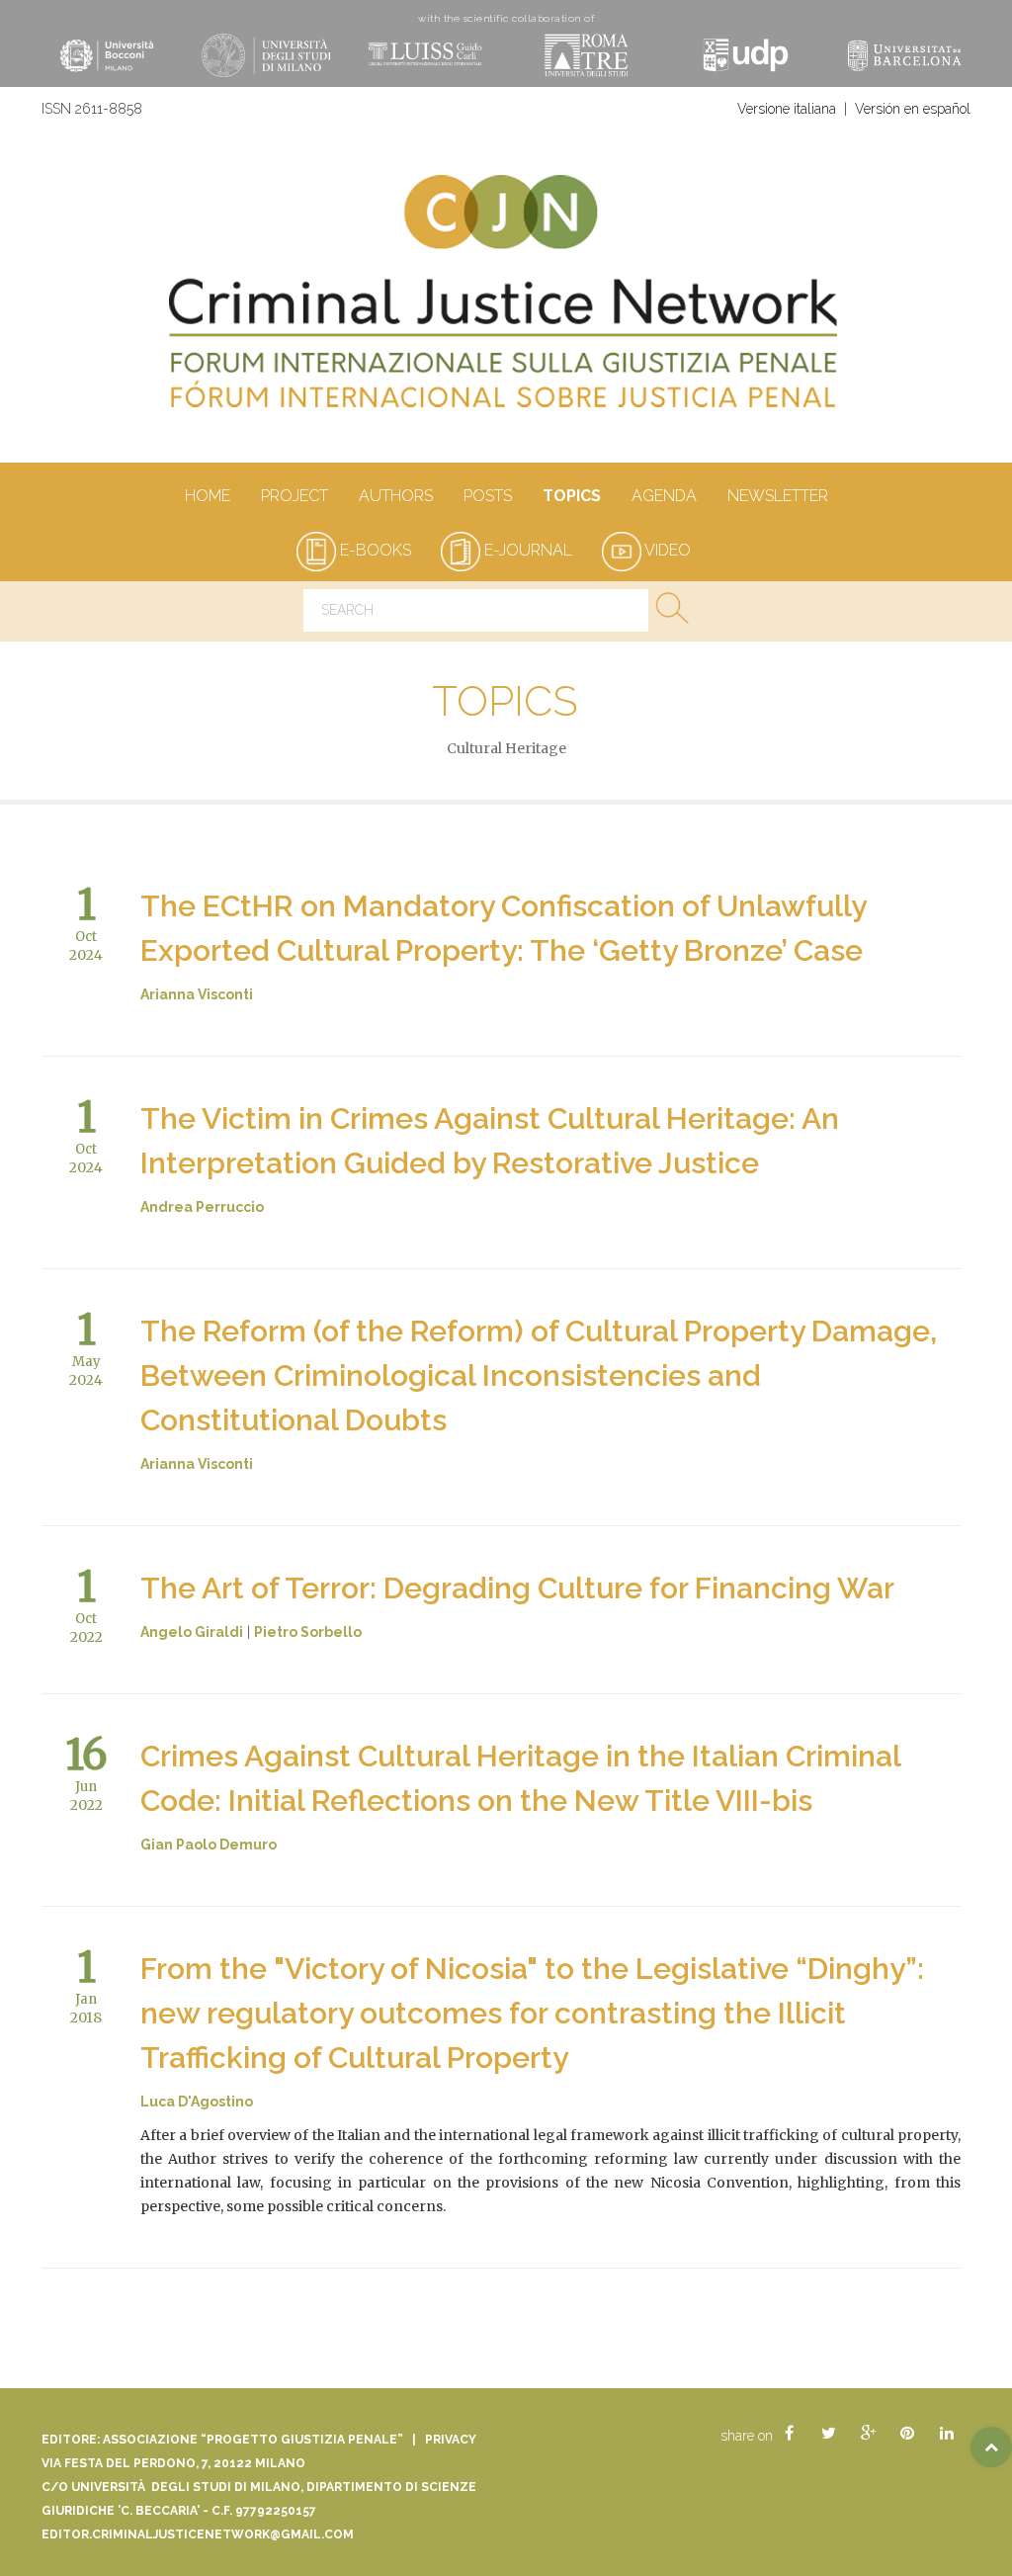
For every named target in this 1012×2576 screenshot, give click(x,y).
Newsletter (778, 496)
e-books (374, 550)
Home (208, 496)
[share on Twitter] (828, 2434)
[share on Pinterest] (907, 2434)
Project (295, 496)
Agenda (664, 496)
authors (396, 496)
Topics (572, 496)
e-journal (526, 550)
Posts (488, 496)
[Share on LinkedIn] (947, 2434)
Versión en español (913, 109)
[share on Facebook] (789, 2434)
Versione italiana (787, 109)
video (666, 550)
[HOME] (506, 301)
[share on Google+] (868, 2434)
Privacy (451, 2440)
